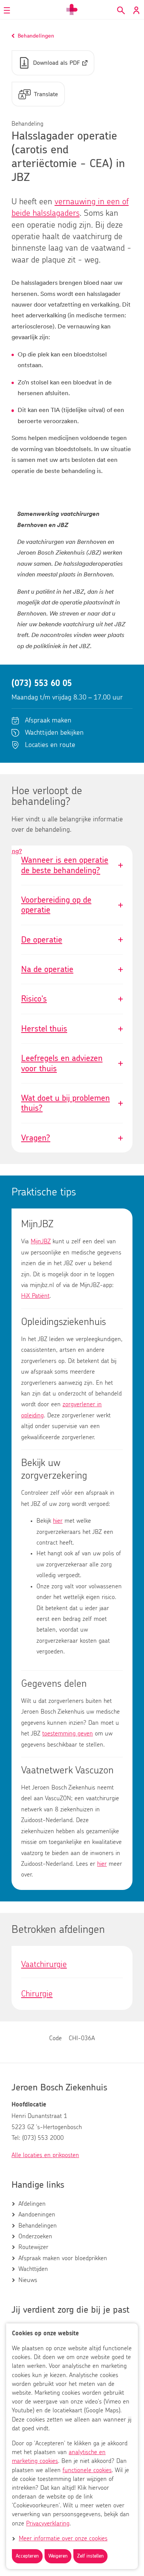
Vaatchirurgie (44, 1964)
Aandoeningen (37, 2215)
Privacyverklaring (48, 2523)
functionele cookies (87, 2470)
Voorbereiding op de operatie (72, 905)
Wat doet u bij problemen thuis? (72, 1103)
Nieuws (28, 2280)
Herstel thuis (72, 1029)
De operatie (72, 940)
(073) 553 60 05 (42, 683)
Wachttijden (33, 2269)
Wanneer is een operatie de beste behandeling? (17, 851)
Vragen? (72, 1138)
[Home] (72, 10)
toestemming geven (68, 1734)
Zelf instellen (90, 2556)
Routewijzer (33, 2247)
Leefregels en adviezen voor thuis (72, 1063)
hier (58, 1521)
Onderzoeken (35, 2236)
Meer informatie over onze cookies (63, 2538)
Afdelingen (32, 2204)
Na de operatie (72, 969)
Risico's (72, 999)
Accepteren (27, 2556)
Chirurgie (37, 1994)
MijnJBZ (41, 1241)
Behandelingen (38, 2226)
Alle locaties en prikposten (45, 2155)
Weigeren (58, 2556)
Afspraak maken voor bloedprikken (63, 2258)
